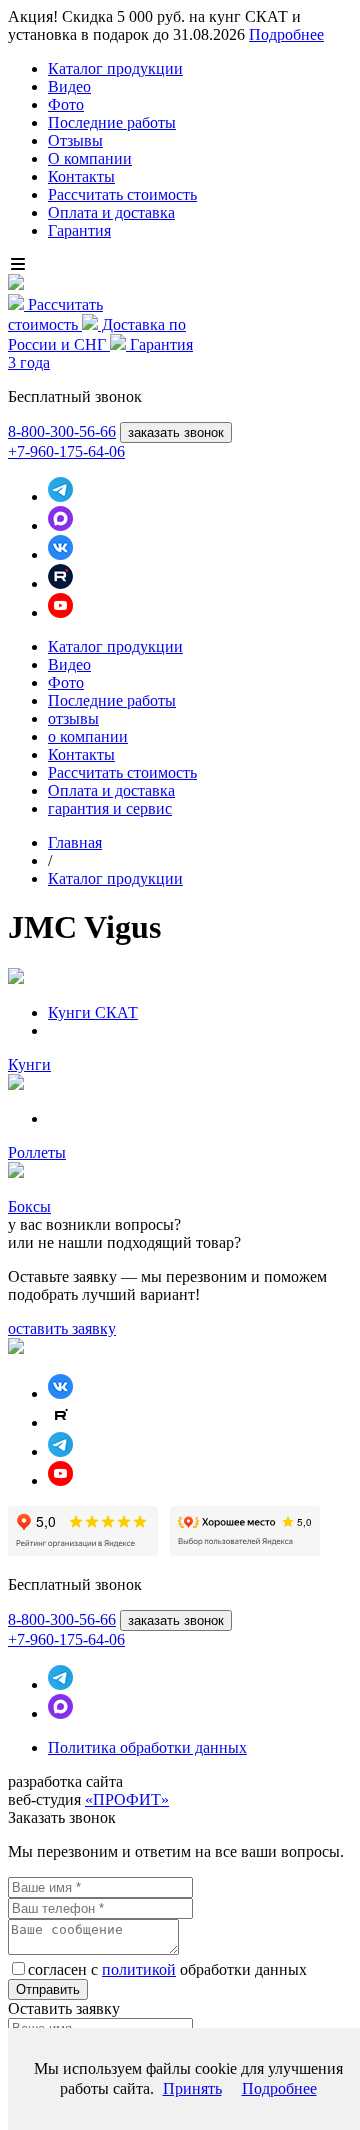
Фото (66, 104)
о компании (88, 736)
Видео (69, 86)
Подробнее (286, 34)
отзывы (73, 718)
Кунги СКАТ (93, 1012)
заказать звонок (176, 432)
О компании (90, 158)
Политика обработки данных (147, 1747)
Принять (192, 2088)
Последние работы (112, 122)
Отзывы (75, 140)
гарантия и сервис (110, 808)
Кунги (29, 1064)
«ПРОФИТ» (127, 1799)
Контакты (81, 176)
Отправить (48, 1989)
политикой (139, 1969)
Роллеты (37, 1152)
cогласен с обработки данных (167, 1969)
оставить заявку (62, 1328)
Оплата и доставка (111, 212)
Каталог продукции (115, 68)
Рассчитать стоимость (122, 194)
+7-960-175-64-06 (66, 451)
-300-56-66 (62, 431)
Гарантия (79, 230)
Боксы (29, 1206)
